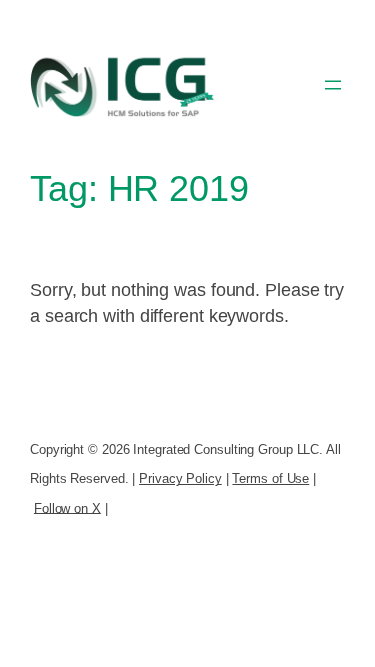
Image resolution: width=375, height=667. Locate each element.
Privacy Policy (180, 478)
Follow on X (67, 507)
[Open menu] (333, 85)
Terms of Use (270, 478)
